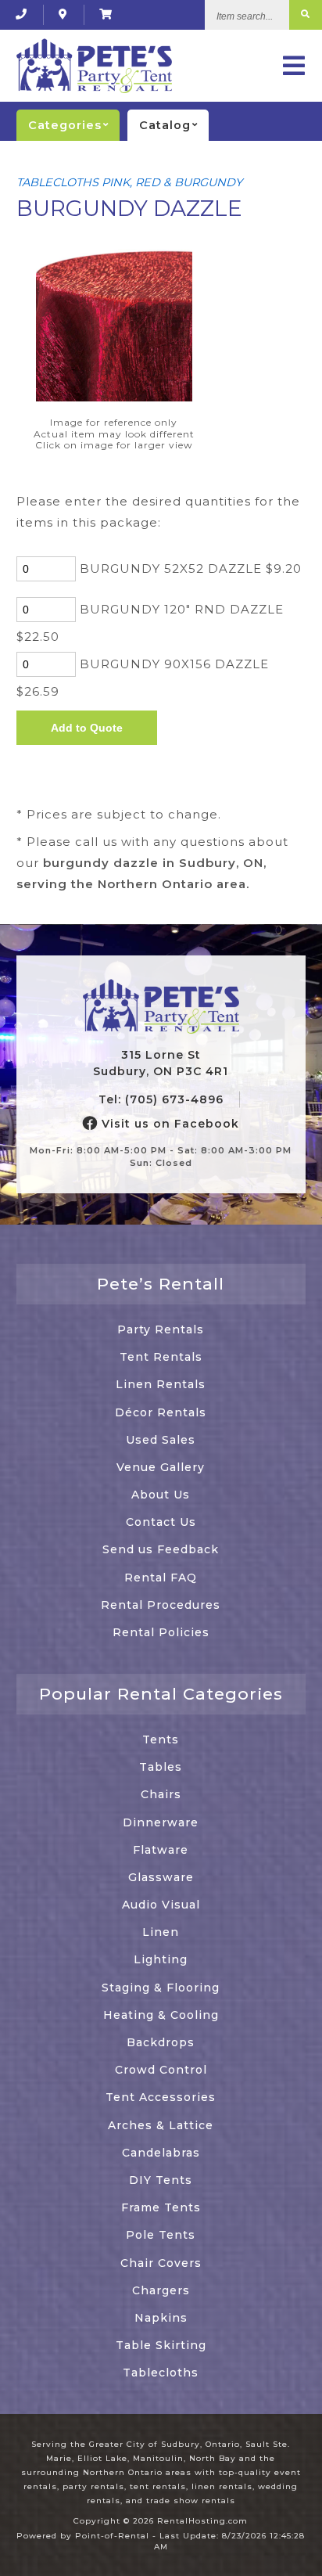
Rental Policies (161, 1632)
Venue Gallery (161, 1467)
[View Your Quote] (106, 14)
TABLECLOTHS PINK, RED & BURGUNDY (129, 182)
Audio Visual (161, 1905)
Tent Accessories (161, 2097)
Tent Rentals (161, 1357)
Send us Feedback (161, 1549)
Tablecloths (161, 2373)
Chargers (161, 2290)
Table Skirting (161, 2345)
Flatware (161, 1850)
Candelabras (161, 2153)
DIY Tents (161, 2180)
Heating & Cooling (161, 2015)
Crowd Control (161, 2070)
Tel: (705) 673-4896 (161, 1099)
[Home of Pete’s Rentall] (161, 1007)
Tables (161, 1767)
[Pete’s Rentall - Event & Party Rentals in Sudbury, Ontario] (94, 66)
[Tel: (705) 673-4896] (21, 14)
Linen (161, 1932)
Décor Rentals (161, 1412)
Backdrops (161, 2042)
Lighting (161, 1959)
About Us (161, 1495)
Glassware (161, 1877)
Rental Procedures (161, 1605)
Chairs (161, 1794)
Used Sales (161, 1440)
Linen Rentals (161, 1384)
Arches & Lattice (161, 2125)
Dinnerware (161, 1822)
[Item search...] (306, 15)
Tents (161, 1740)
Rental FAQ (161, 1578)
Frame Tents (161, 2207)
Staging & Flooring (161, 1988)
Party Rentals (161, 1329)
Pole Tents (161, 2235)
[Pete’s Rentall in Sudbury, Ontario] (63, 14)
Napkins (161, 2318)
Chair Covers (161, 2263)
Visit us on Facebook (168, 1124)
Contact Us (161, 1522)
